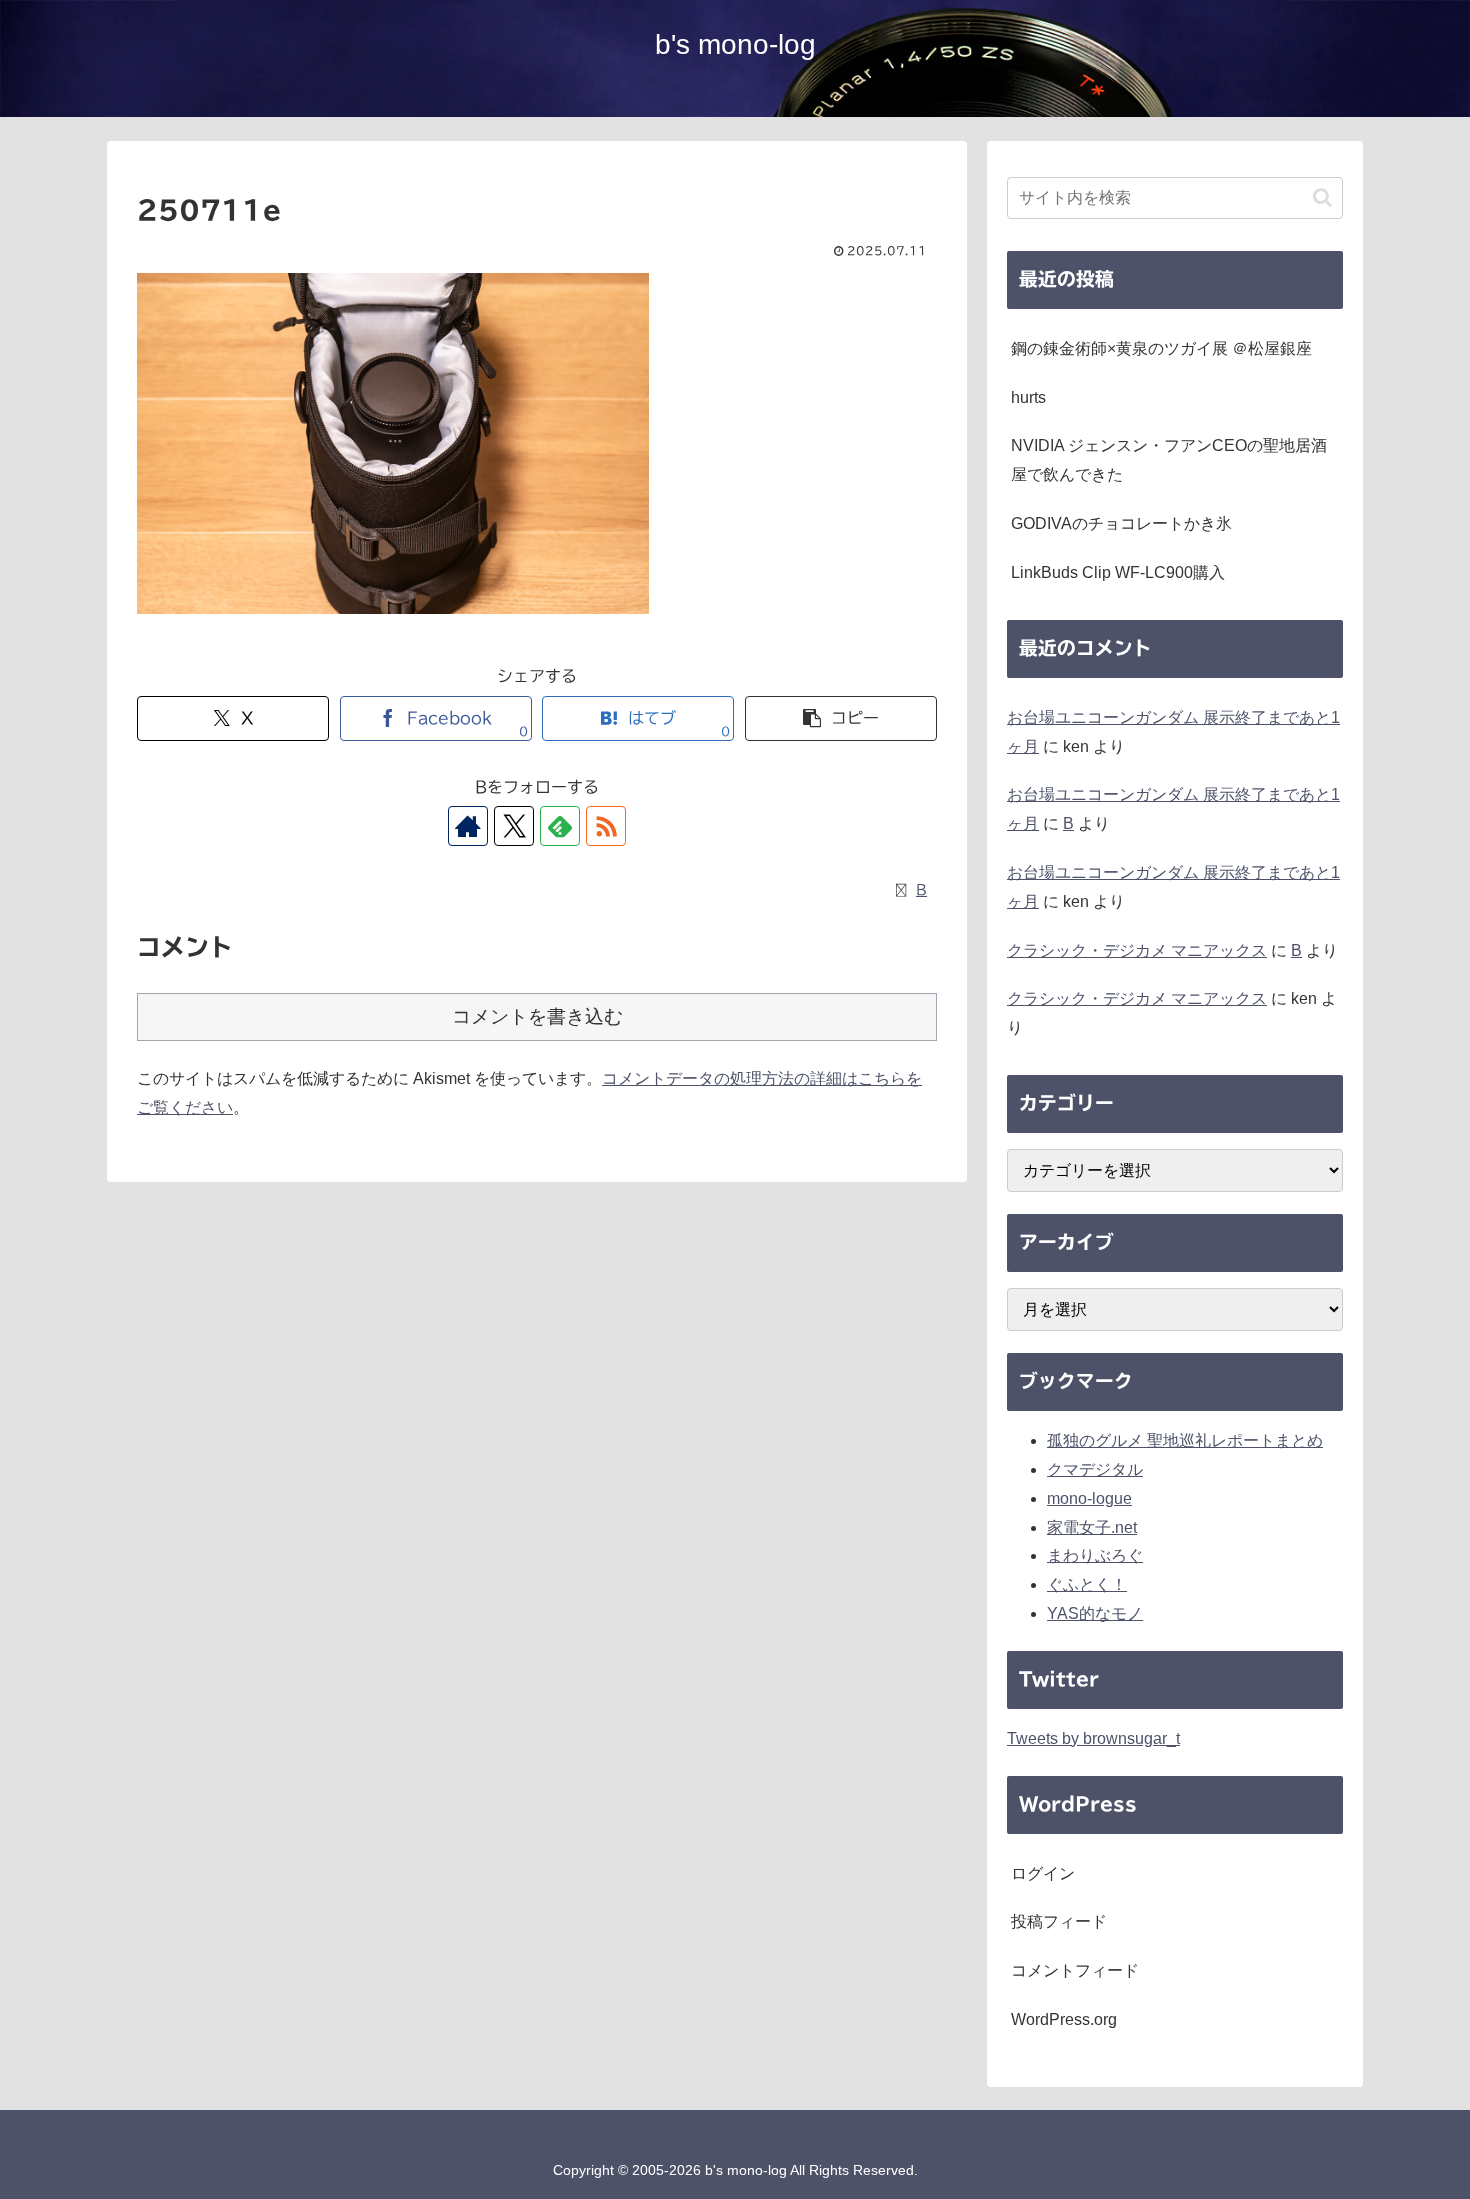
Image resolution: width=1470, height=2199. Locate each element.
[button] (841, 718)
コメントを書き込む (537, 1016)
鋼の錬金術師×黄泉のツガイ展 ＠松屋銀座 (1161, 348)
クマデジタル (1095, 1469)
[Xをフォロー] (514, 826)
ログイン (1043, 1873)
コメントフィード (1075, 1970)
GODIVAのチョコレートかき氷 (1121, 523)
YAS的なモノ (1095, 1613)
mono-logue (1089, 1498)
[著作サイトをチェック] (468, 826)
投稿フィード (1059, 1921)
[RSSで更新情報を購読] (606, 826)
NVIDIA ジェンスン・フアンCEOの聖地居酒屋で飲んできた (1169, 460)
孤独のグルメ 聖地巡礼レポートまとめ (1185, 1440)
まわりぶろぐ (1095, 1555)
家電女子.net (1092, 1527)
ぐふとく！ (1087, 1584)
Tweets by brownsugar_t (1093, 1738)
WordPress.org (1064, 2019)
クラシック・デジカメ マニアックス (1137, 950)
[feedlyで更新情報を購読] (560, 826)
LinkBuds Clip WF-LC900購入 (1118, 572)
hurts (1028, 397)
